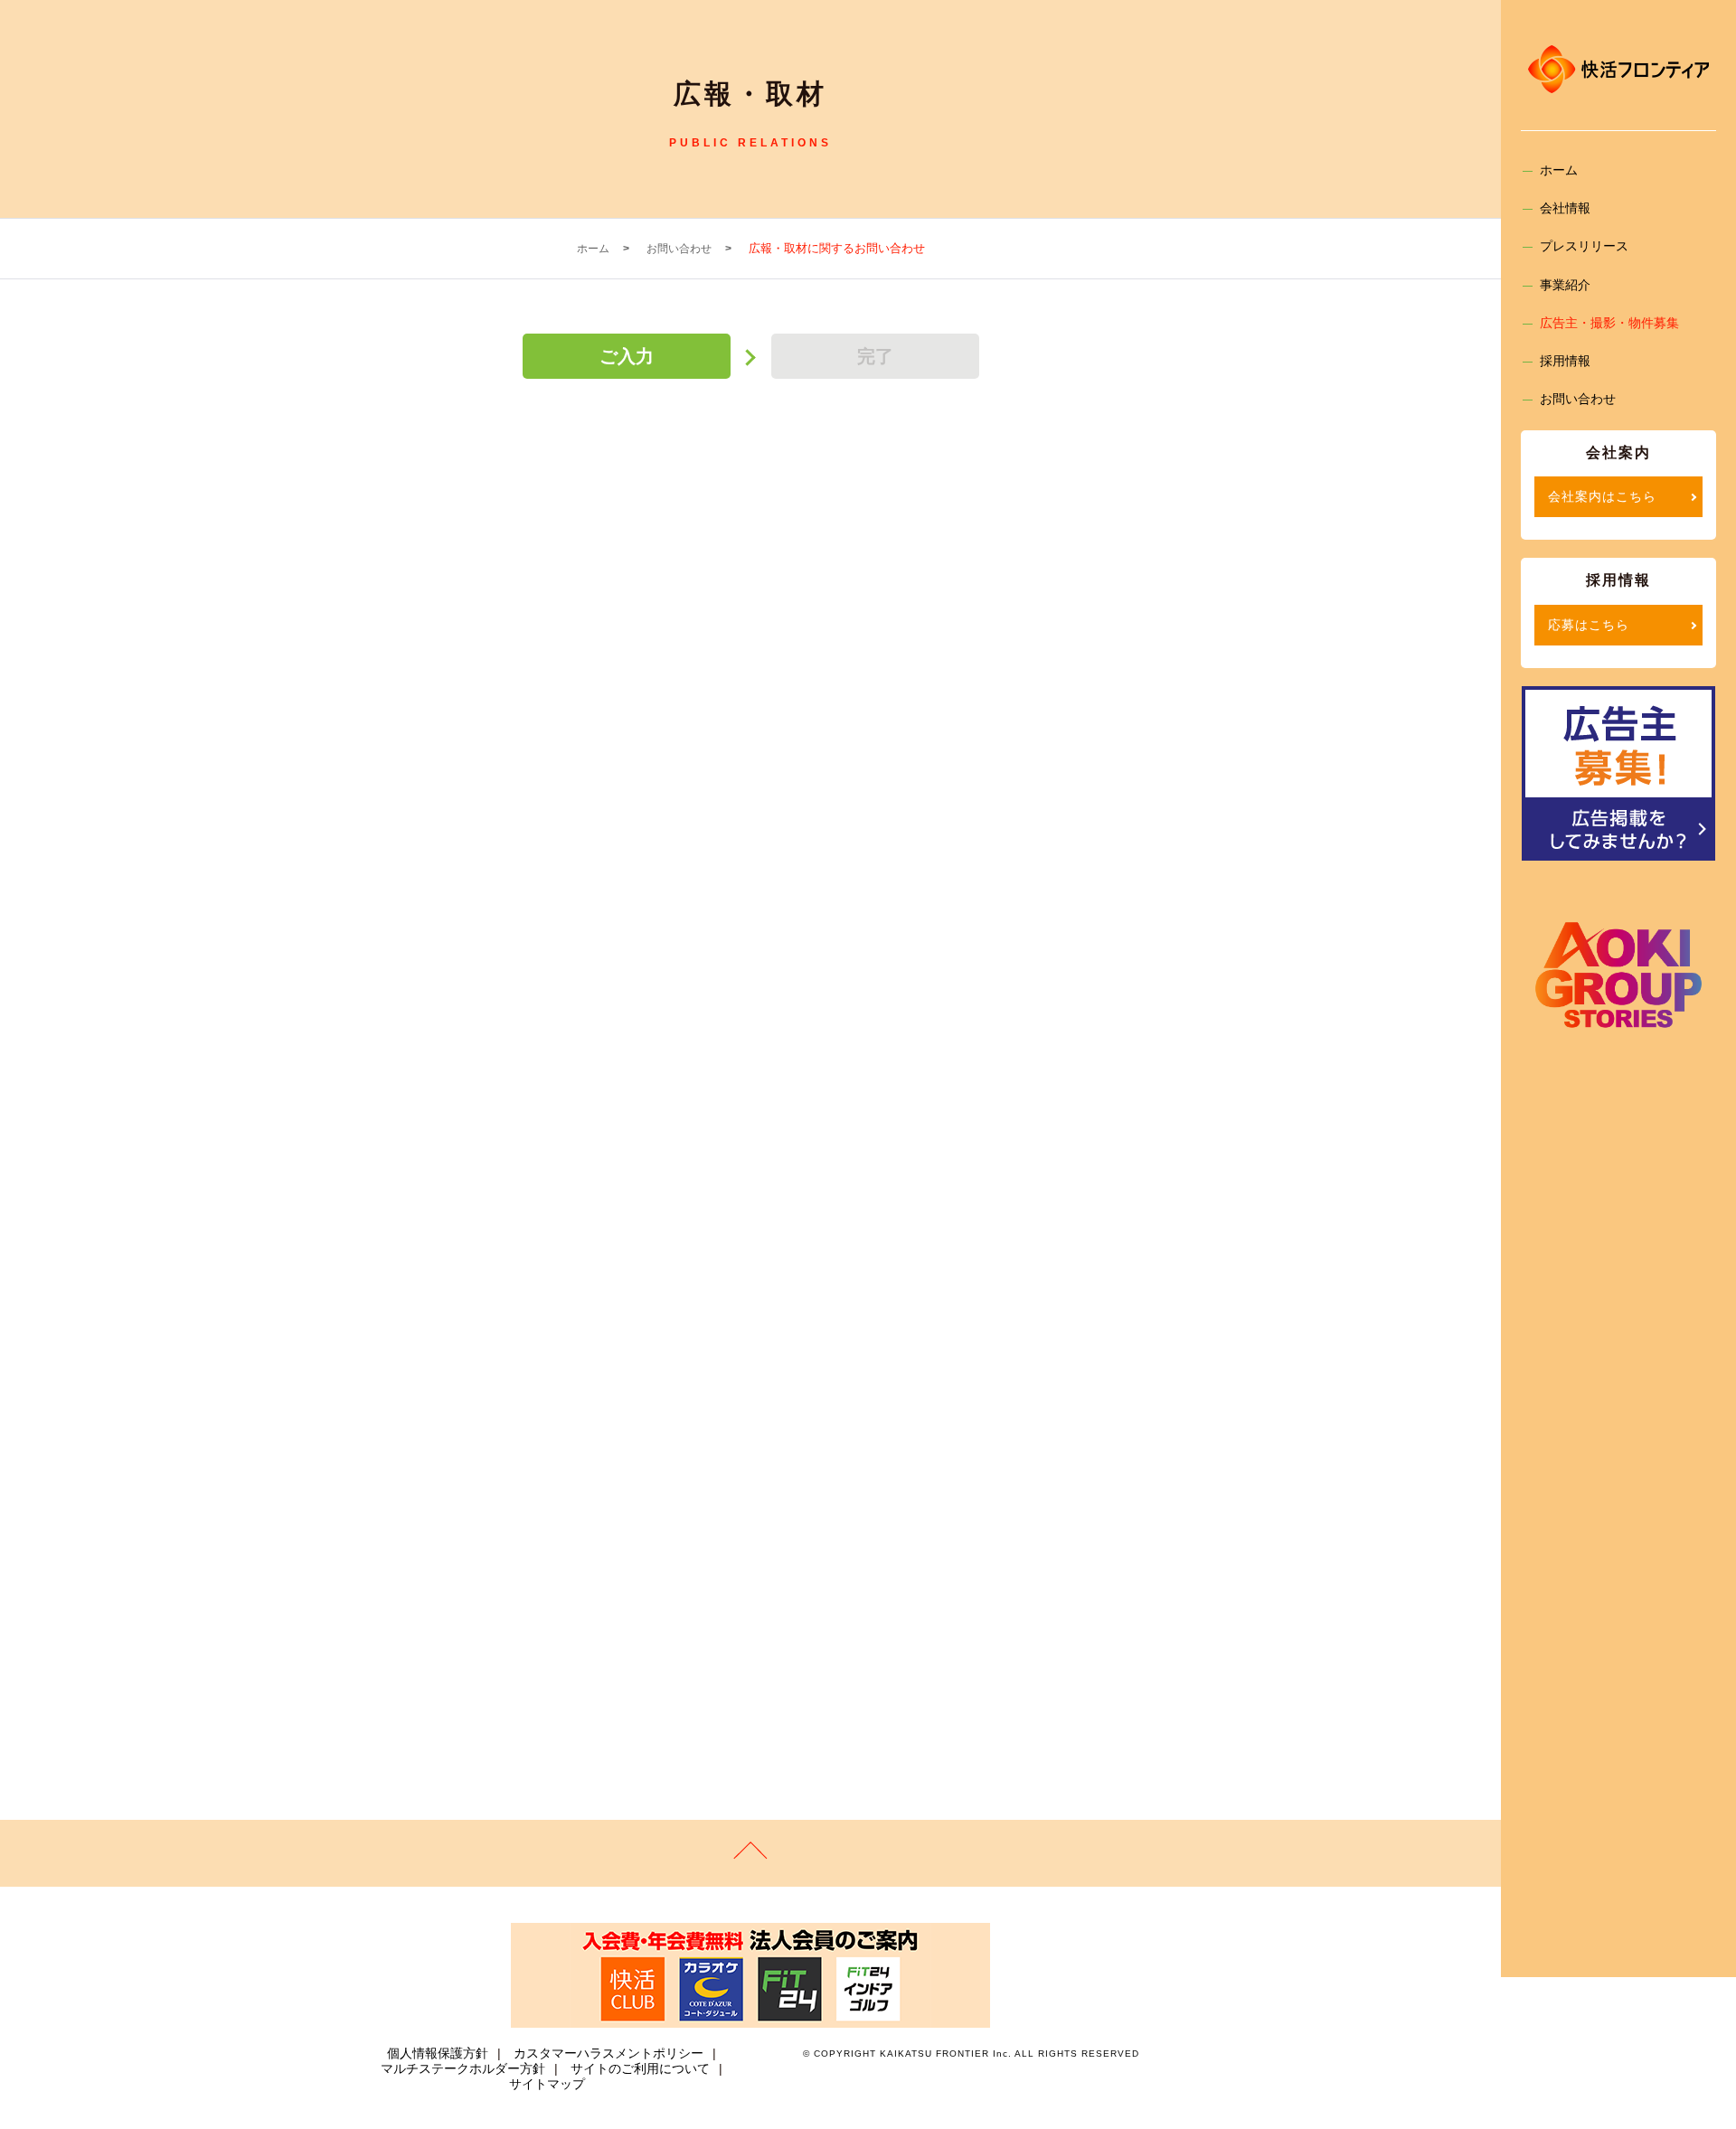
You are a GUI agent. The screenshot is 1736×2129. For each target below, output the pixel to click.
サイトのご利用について (640, 2068)
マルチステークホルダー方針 (463, 2068)
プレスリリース (1584, 246)
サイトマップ (547, 2084)
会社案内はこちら (1602, 496)
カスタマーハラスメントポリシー (609, 2053)
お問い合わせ (1578, 399)
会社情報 (1565, 208)
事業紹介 (1565, 285)
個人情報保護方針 (438, 2053)
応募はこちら (1589, 625)
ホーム (1559, 170)
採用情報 (1565, 361)
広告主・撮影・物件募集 (1609, 323)
